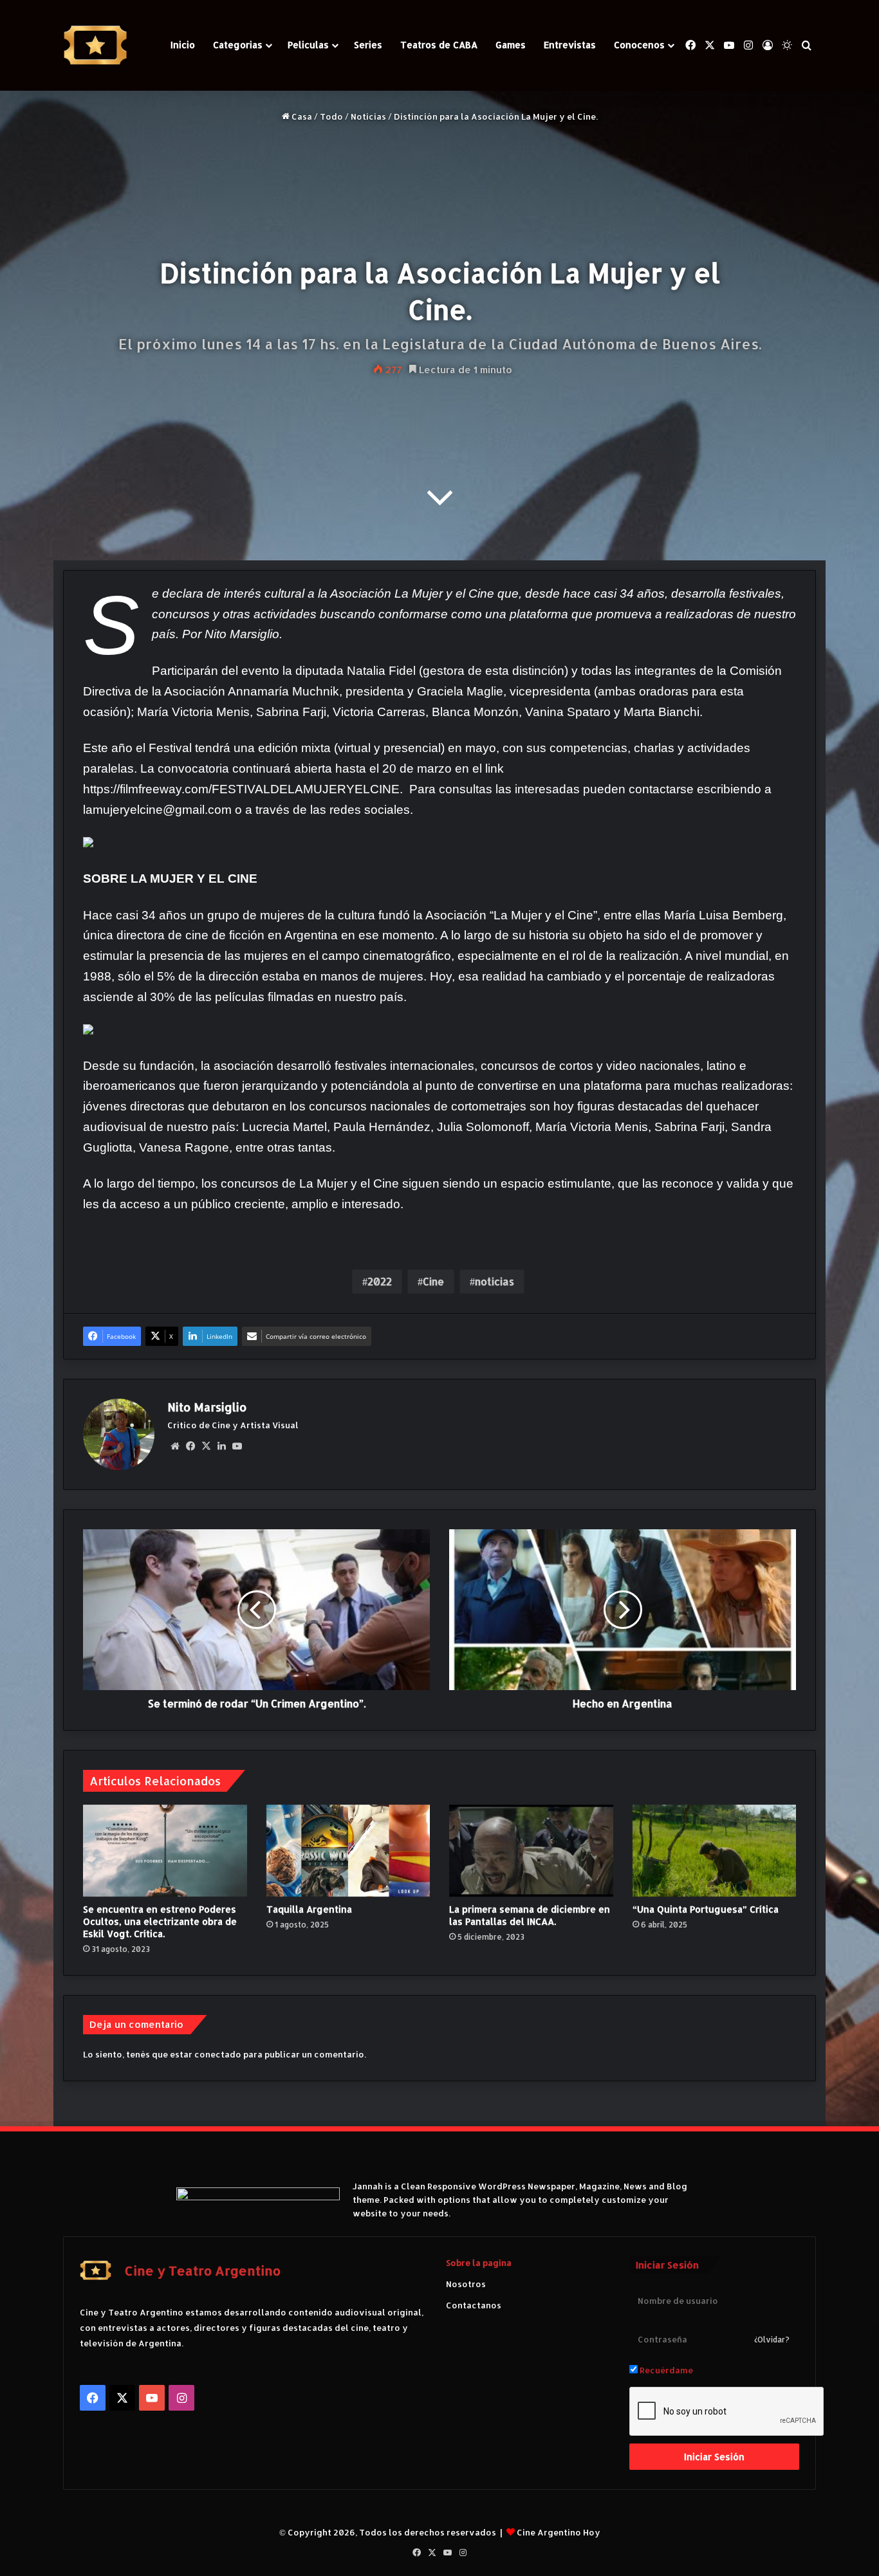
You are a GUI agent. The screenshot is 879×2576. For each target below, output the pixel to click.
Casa (301, 116)
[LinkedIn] (221, 1446)
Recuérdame (665, 2370)
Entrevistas (570, 45)
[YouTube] (237, 1446)
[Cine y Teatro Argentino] (95, 45)
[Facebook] (190, 1446)
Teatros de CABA (439, 45)
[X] (206, 1446)
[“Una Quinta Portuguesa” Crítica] (715, 1851)
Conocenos (639, 45)
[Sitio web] (175, 1446)
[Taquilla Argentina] (348, 1851)
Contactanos (474, 2305)
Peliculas (308, 45)
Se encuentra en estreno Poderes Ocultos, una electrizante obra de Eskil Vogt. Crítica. (160, 1921)
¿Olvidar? (772, 2340)
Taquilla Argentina (309, 1909)
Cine (433, 1281)
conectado (218, 2054)
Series (368, 45)
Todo (331, 116)
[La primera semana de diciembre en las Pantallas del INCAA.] (531, 1851)
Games (511, 45)
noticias (495, 1281)
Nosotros (466, 2284)
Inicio (183, 45)
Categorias (238, 45)
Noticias (368, 116)
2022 (380, 1281)
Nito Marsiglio (207, 1407)
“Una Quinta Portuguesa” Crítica (706, 1909)
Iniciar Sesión (714, 2457)
